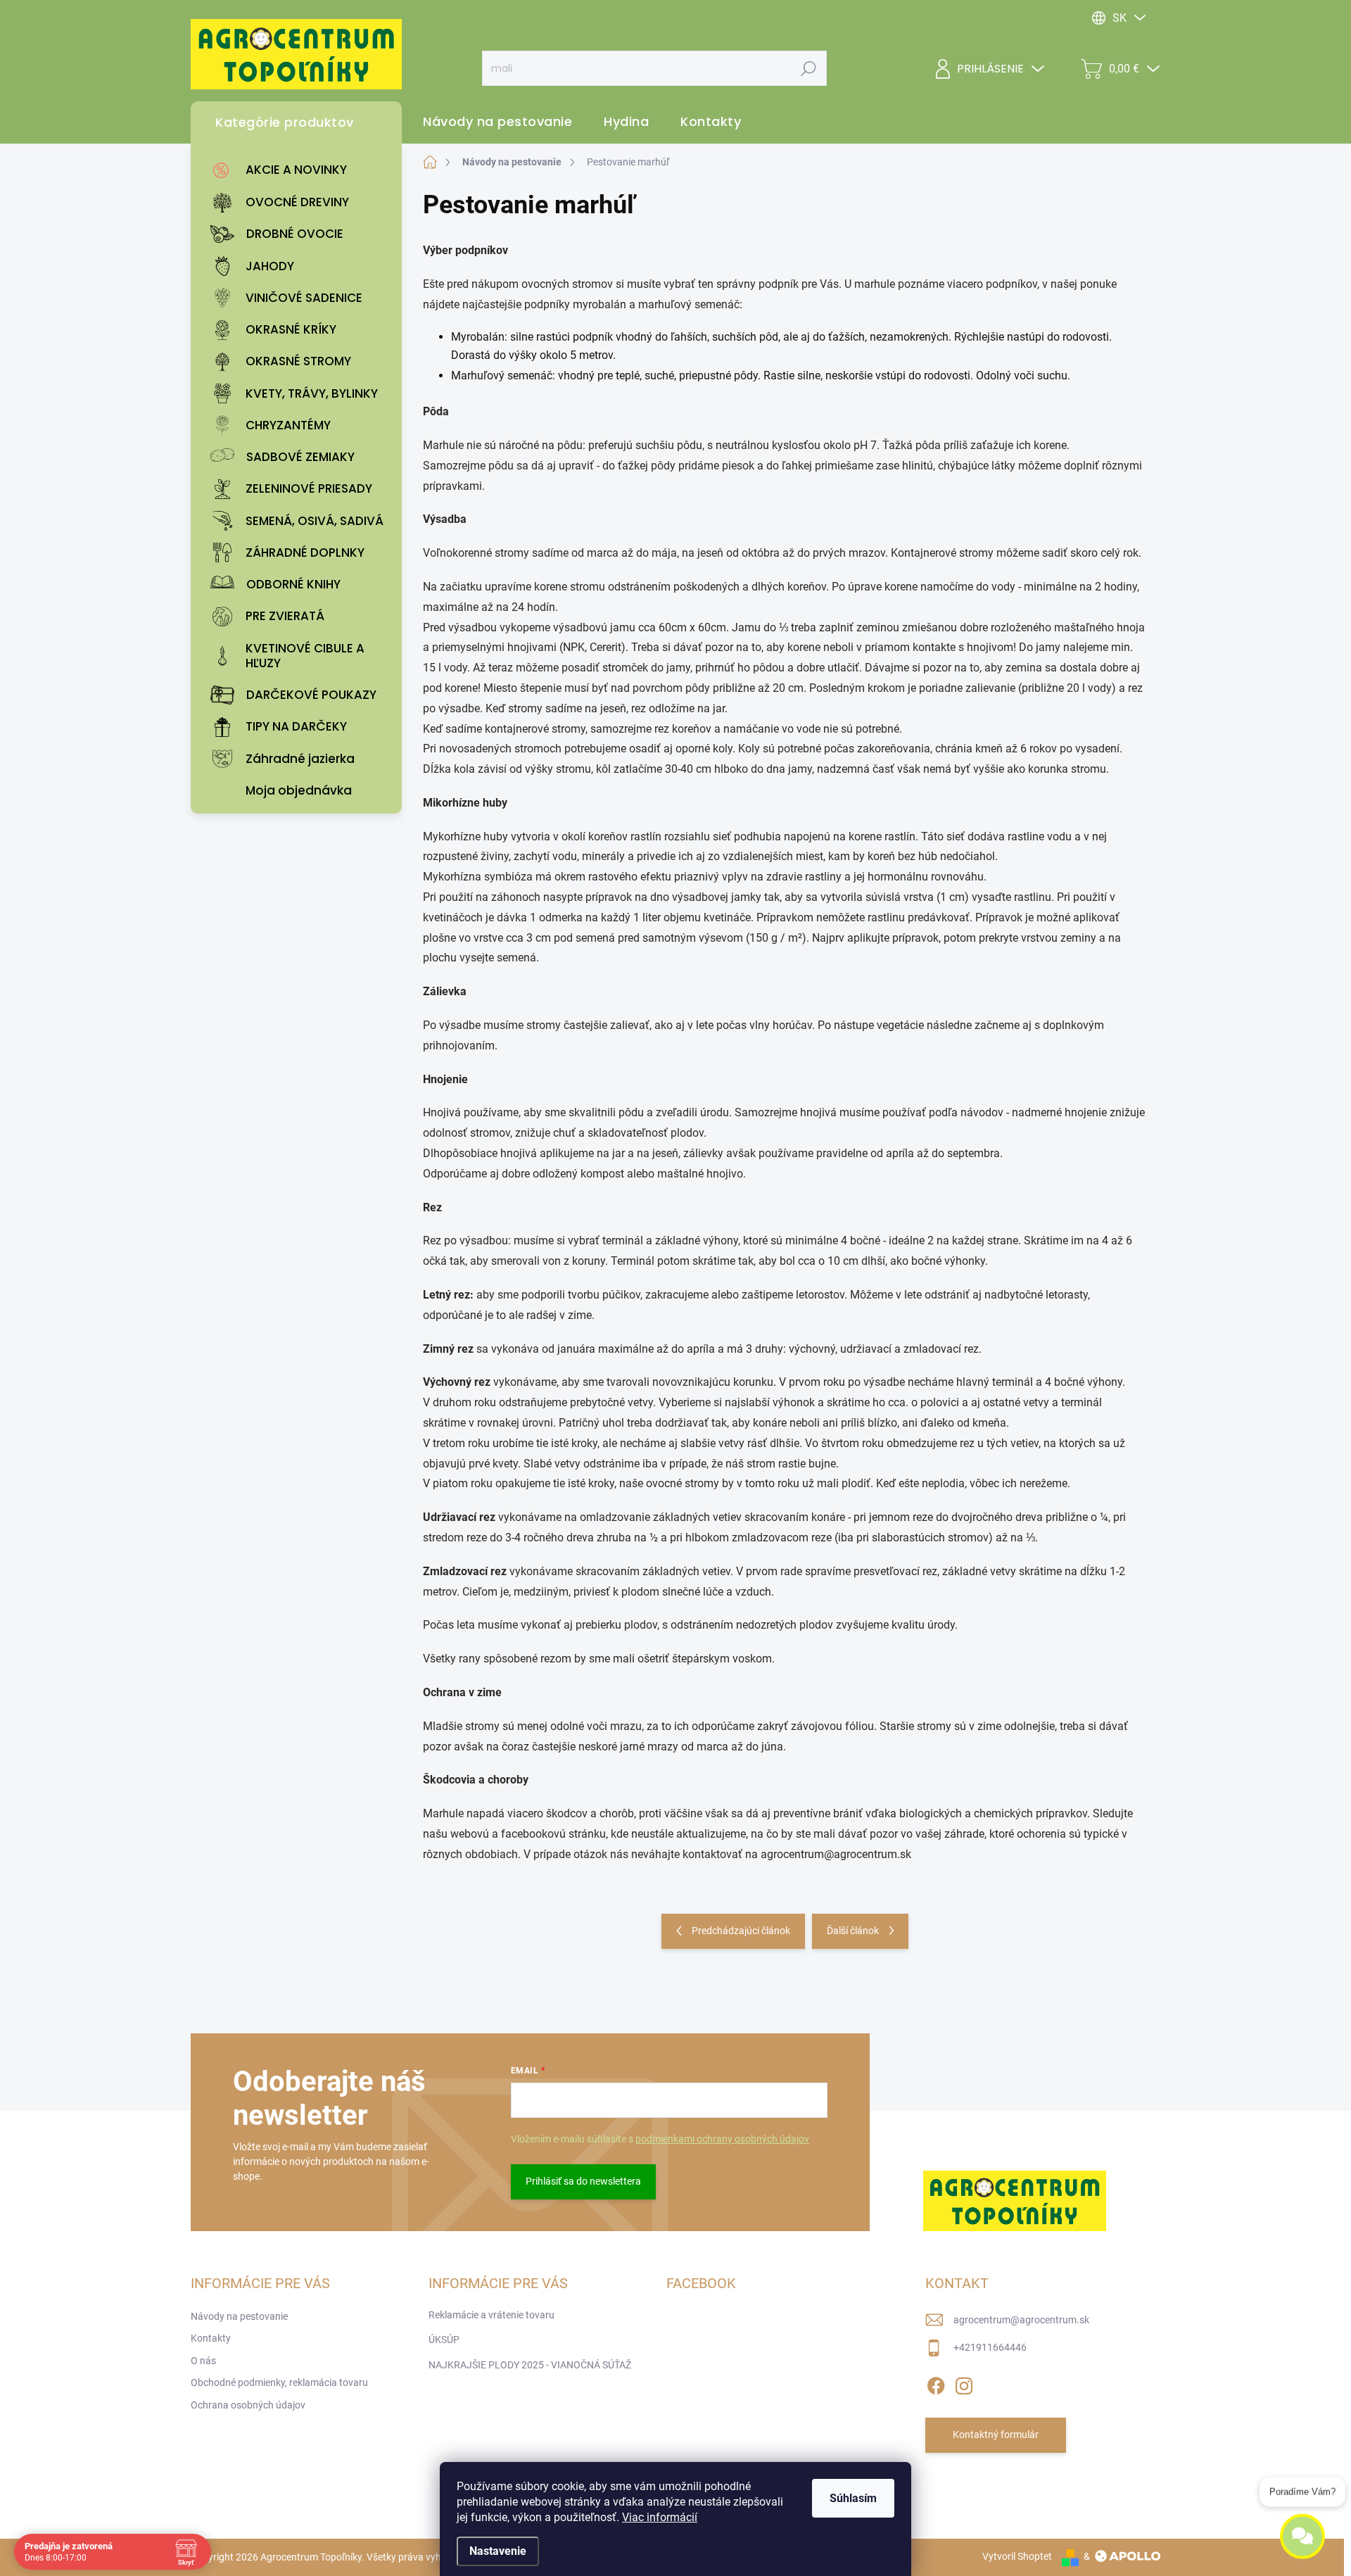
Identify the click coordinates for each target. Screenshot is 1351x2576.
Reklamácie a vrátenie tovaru (491, 2315)
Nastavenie (498, 2551)
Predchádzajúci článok (741, 1931)
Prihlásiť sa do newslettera (583, 2181)
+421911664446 (990, 2347)
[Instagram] (964, 2383)
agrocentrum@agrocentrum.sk (1021, 2320)
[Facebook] (936, 2383)
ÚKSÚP (444, 2340)
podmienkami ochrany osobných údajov (722, 2139)
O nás (203, 2361)
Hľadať (809, 68)
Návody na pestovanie (239, 2316)
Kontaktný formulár (996, 2435)
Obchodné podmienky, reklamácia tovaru (279, 2382)
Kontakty (211, 2338)
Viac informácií (660, 2517)
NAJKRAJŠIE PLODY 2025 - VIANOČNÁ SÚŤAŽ (530, 2365)
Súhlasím (853, 2498)
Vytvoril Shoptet (1017, 2556)
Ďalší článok (853, 1931)
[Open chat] (1302, 2537)
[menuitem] (300, 170)
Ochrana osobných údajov (248, 2405)
